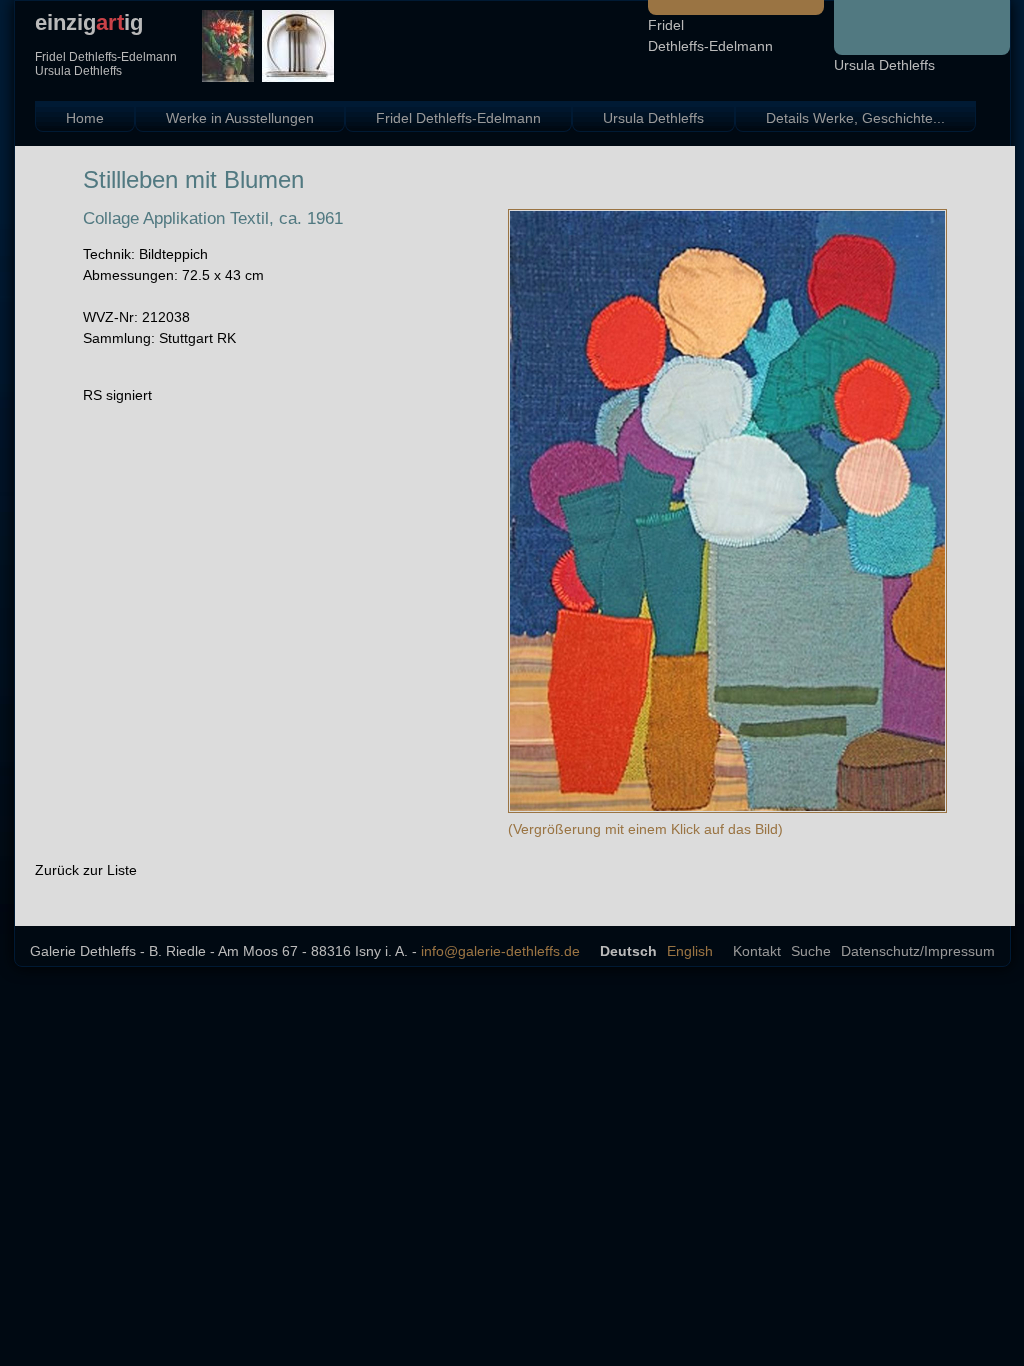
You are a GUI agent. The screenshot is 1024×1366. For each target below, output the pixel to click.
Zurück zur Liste (86, 870)
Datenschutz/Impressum (918, 951)
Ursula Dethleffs (884, 65)
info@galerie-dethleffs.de (500, 951)
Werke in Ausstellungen (240, 118)
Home (85, 118)
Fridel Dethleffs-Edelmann (458, 118)
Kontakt (757, 951)
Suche (811, 951)
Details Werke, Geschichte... (855, 118)
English (690, 951)
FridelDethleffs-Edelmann (710, 35)
